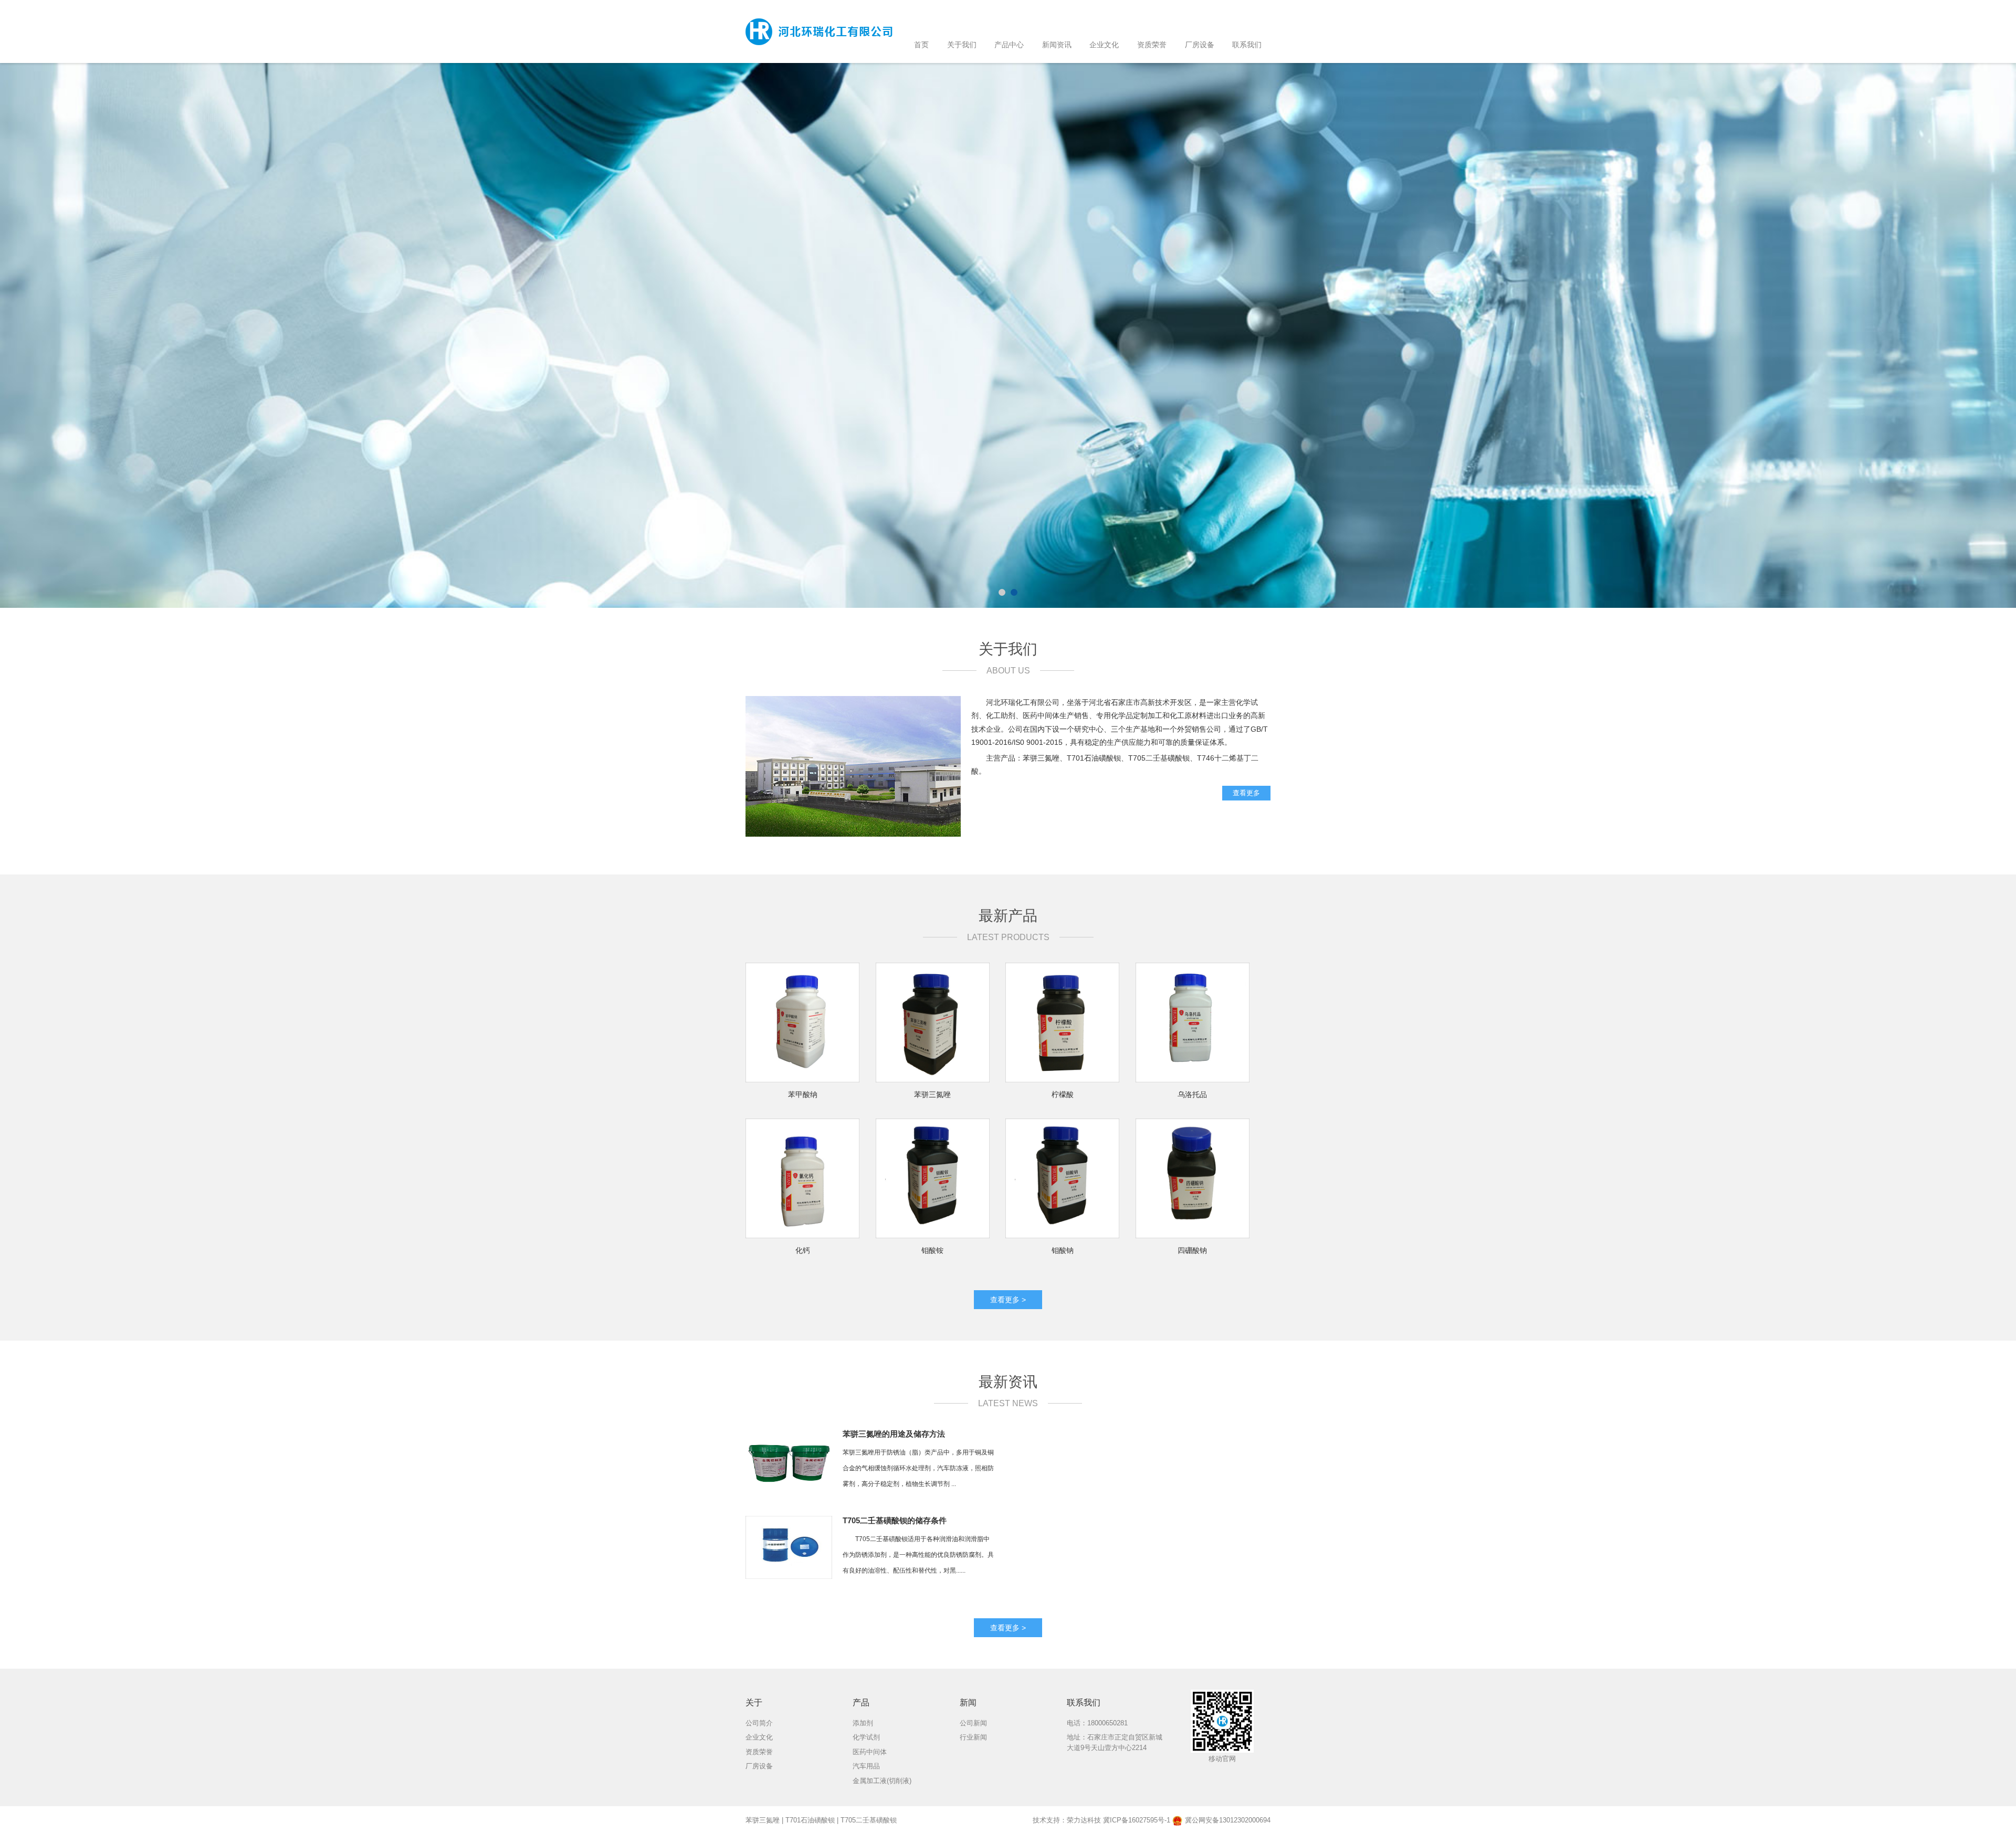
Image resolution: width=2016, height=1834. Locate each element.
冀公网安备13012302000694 (1228, 1820)
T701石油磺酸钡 (810, 1820)
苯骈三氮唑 (932, 1094)
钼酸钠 (1063, 1250)
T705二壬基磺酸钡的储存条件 (895, 1520)
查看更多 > (1008, 1300)
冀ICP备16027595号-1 (1137, 1820)
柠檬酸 (1063, 1094)
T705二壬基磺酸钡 (869, 1820)
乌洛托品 (1192, 1094)
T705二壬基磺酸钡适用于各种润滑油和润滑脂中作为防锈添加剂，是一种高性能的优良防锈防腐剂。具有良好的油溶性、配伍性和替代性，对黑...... (918, 1555)
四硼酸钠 (1192, 1250)
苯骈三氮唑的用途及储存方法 (894, 1434)
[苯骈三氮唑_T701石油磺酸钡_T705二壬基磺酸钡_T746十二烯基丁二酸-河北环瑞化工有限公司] (819, 31)
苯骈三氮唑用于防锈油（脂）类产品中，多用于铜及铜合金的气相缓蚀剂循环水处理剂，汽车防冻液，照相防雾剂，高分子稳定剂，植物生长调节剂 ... (918, 1468)
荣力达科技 (1084, 1820)
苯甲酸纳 (803, 1094)
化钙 (803, 1250)
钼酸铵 (932, 1250)
